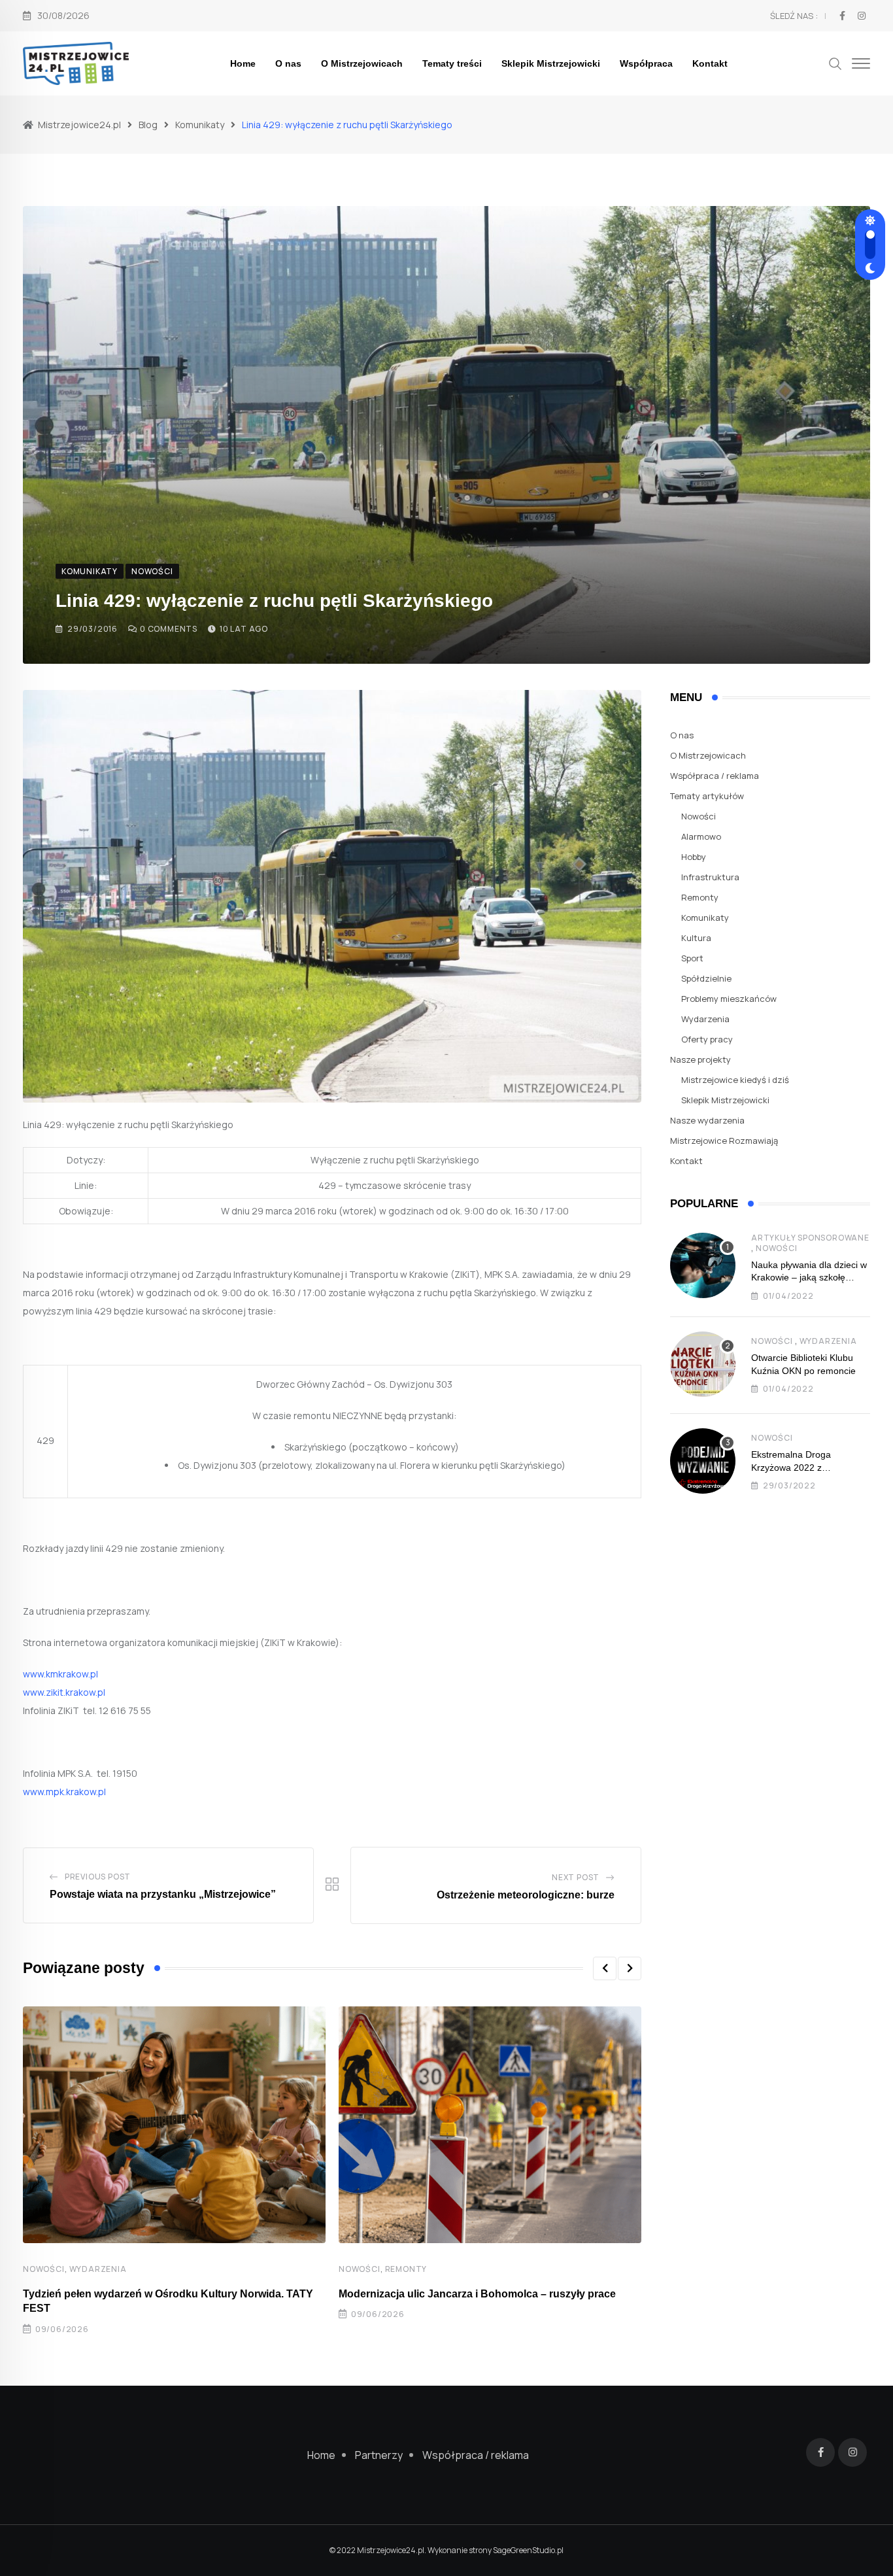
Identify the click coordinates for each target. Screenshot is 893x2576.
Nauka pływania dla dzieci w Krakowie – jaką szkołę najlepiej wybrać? (809, 1278)
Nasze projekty (700, 1059)
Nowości (44, 2269)
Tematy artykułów (707, 796)
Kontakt (710, 63)
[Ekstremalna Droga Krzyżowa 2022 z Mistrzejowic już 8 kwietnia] (703, 1461)
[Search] (835, 62)
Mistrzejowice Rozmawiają (724, 1141)
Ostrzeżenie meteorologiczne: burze (526, 1895)
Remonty (406, 2269)
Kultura (696, 938)
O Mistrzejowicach (362, 63)
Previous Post (98, 1877)
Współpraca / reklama (715, 776)
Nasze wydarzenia (707, 1120)
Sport (692, 958)
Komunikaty (705, 918)
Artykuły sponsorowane (810, 1238)
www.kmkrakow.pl (60, 1674)
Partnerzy (379, 2455)
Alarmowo (701, 836)
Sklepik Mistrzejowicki (551, 63)
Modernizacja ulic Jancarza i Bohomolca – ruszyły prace (477, 2294)
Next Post (576, 1877)
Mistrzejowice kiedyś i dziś (735, 1080)
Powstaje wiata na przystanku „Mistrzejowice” (163, 1894)
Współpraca (646, 63)
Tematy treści (452, 63)
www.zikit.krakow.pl (64, 1692)
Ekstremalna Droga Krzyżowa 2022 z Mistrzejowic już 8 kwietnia (805, 1467)
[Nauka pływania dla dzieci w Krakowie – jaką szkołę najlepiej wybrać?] (703, 1265)
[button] (605, 1968)
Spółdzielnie (706, 978)
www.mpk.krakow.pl (64, 1792)
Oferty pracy (707, 1039)
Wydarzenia (98, 2269)
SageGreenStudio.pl (528, 2550)
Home (243, 63)
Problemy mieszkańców (729, 999)
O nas (288, 63)
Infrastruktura (710, 877)
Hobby (694, 857)
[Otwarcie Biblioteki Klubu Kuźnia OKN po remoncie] (703, 1364)
